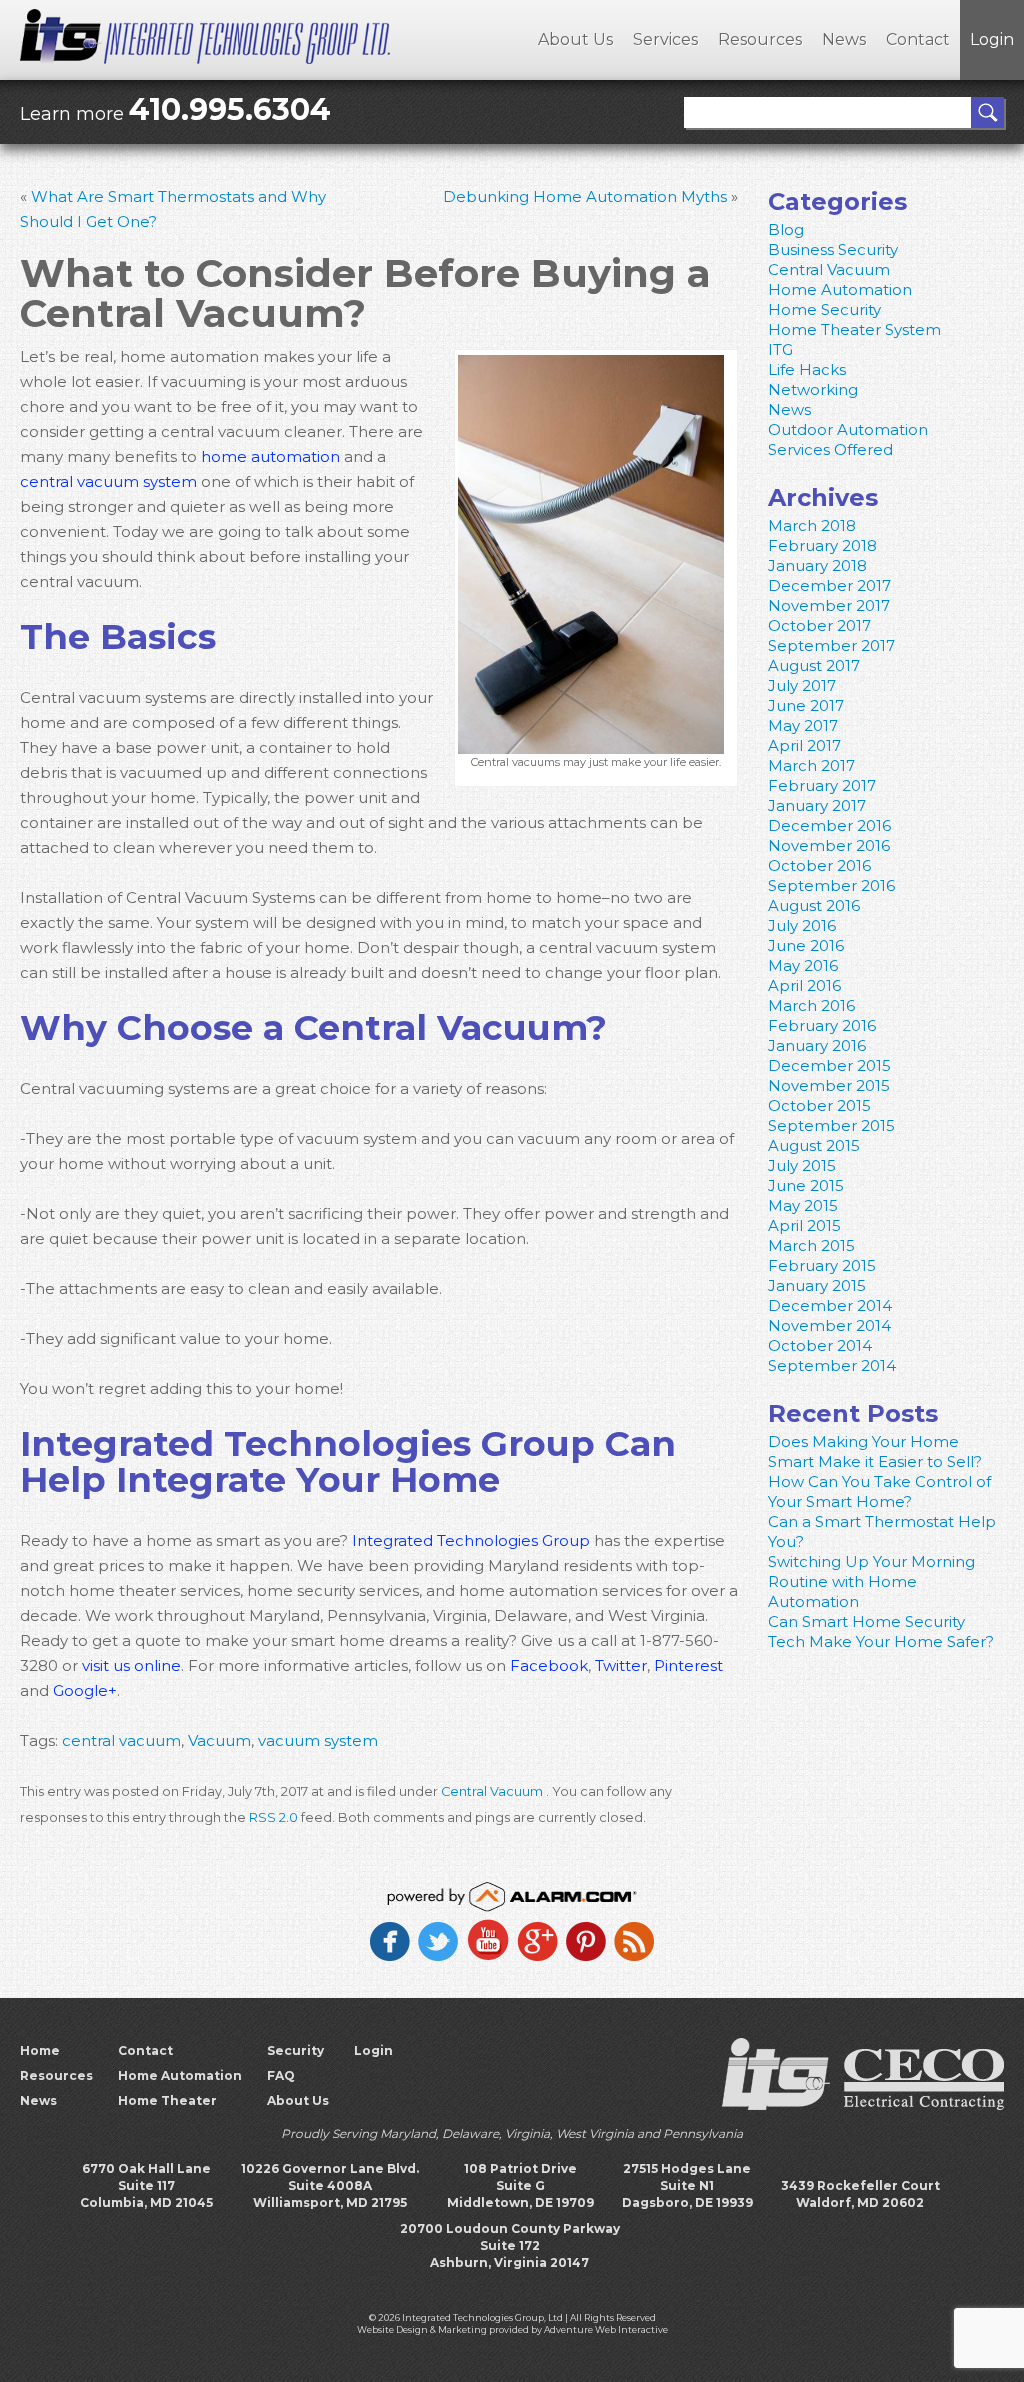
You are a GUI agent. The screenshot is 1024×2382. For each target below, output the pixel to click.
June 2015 (806, 1185)
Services (665, 39)
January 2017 (817, 805)
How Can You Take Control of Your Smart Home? (879, 1491)
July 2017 (802, 685)
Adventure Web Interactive (606, 2329)
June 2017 (806, 705)
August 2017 (814, 665)
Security (295, 2050)
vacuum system (318, 1740)
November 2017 (829, 605)
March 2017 (811, 765)
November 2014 (829, 1325)
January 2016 (817, 1045)
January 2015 (817, 1285)
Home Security (824, 309)
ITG (780, 349)
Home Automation (840, 289)
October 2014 (820, 1345)
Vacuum (219, 1740)
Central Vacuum (492, 1791)
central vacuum (121, 1740)
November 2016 (829, 845)
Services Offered (830, 449)
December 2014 (830, 1305)
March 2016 (811, 1005)
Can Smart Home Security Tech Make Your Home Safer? (881, 1631)
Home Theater (167, 2100)
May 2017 (803, 725)
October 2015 (819, 1105)
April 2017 (804, 745)
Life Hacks (807, 369)
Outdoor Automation (848, 429)
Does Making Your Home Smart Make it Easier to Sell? (875, 1451)
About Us (575, 39)
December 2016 (829, 825)
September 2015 (831, 1125)
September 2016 (831, 885)
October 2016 (819, 865)
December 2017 (829, 585)
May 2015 (803, 1205)
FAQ (281, 2075)
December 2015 (829, 1065)
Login (992, 39)
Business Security (833, 249)
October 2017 (819, 625)
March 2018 (812, 525)
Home (40, 2050)
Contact (918, 39)
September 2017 (831, 645)
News (844, 39)
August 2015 (814, 1145)
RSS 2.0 (273, 1817)
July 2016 (802, 925)
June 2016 (806, 945)
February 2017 (822, 785)
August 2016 (814, 905)
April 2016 (804, 985)
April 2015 (804, 1225)
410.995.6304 (230, 109)
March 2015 (811, 1245)
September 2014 (832, 1365)
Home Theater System (854, 329)
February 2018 (822, 545)
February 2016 (822, 1025)
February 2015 (822, 1265)
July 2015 (802, 1165)
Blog (786, 229)
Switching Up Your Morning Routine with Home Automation (871, 1581)
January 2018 (817, 565)
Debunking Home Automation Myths (585, 196)
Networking (813, 389)
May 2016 (803, 965)
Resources (760, 39)
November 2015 (829, 1085)
